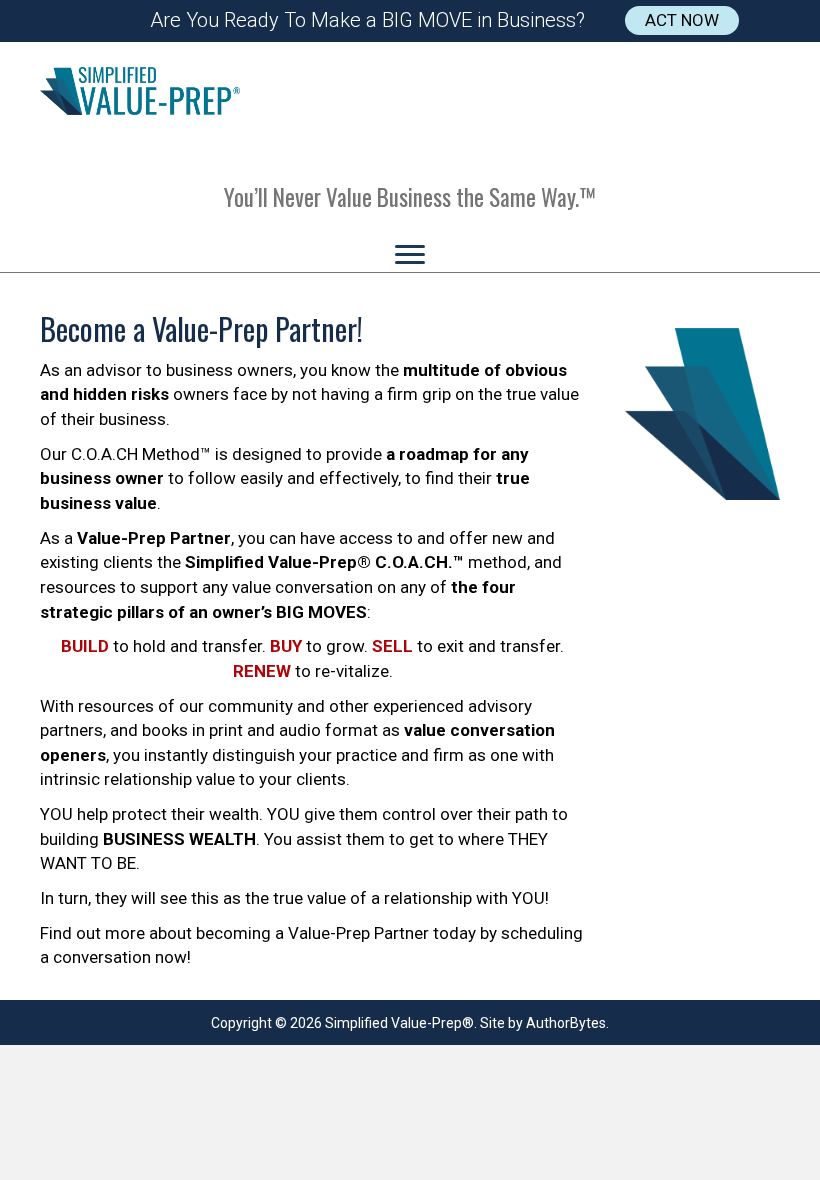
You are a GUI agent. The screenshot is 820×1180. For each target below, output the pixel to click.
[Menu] (410, 255)
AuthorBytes (566, 1023)
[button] (682, 20)
